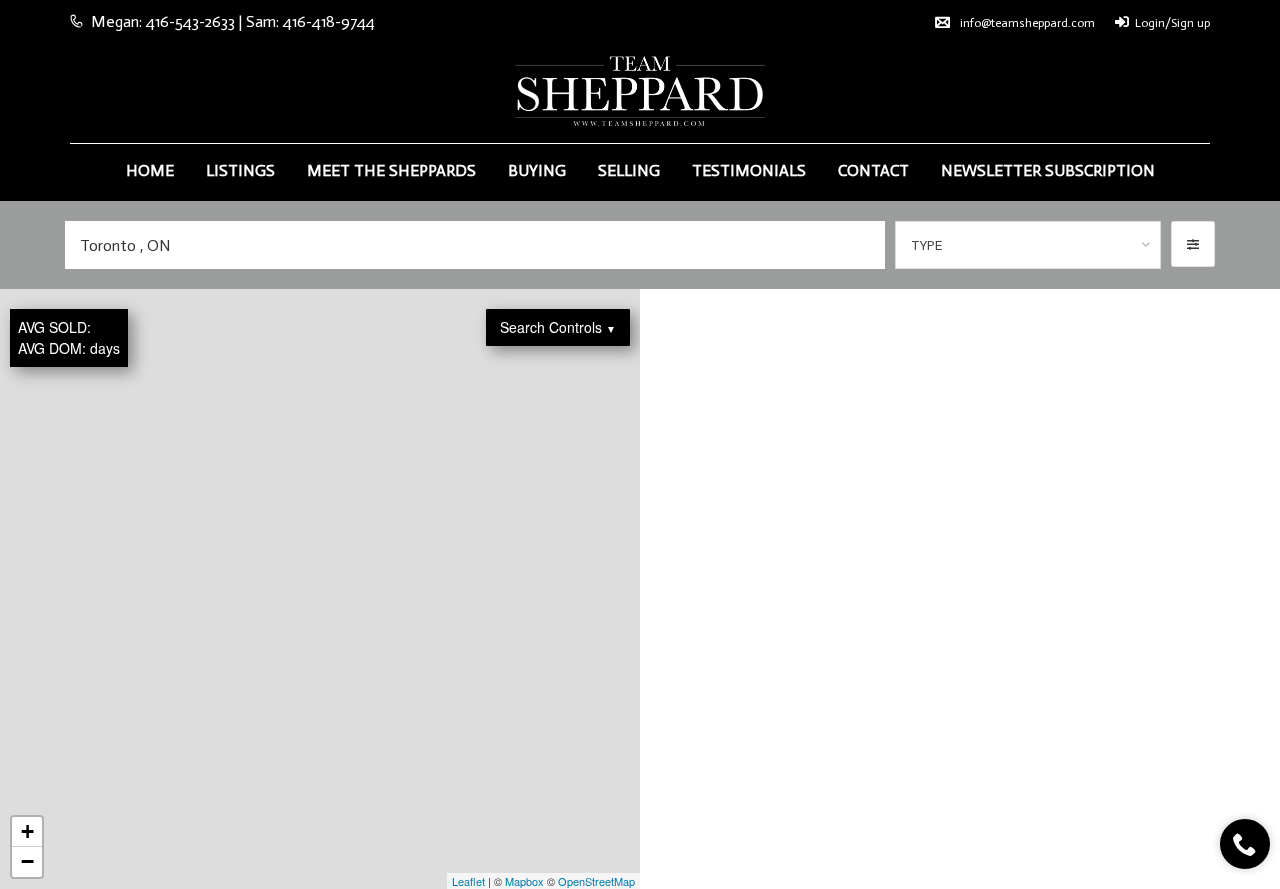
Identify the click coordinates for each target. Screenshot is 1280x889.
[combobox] (1028, 245)
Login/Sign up (1172, 23)
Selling (629, 170)
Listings (240, 170)
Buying (537, 170)
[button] (1193, 244)
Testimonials (749, 170)
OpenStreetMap (596, 881)
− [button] (27, 861)
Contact (873, 170)
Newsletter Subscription (1048, 170)
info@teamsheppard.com (1027, 23)
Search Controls (558, 327)
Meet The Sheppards (391, 170)
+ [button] (27, 831)
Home (150, 170)
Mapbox (524, 881)
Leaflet (468, 881)
